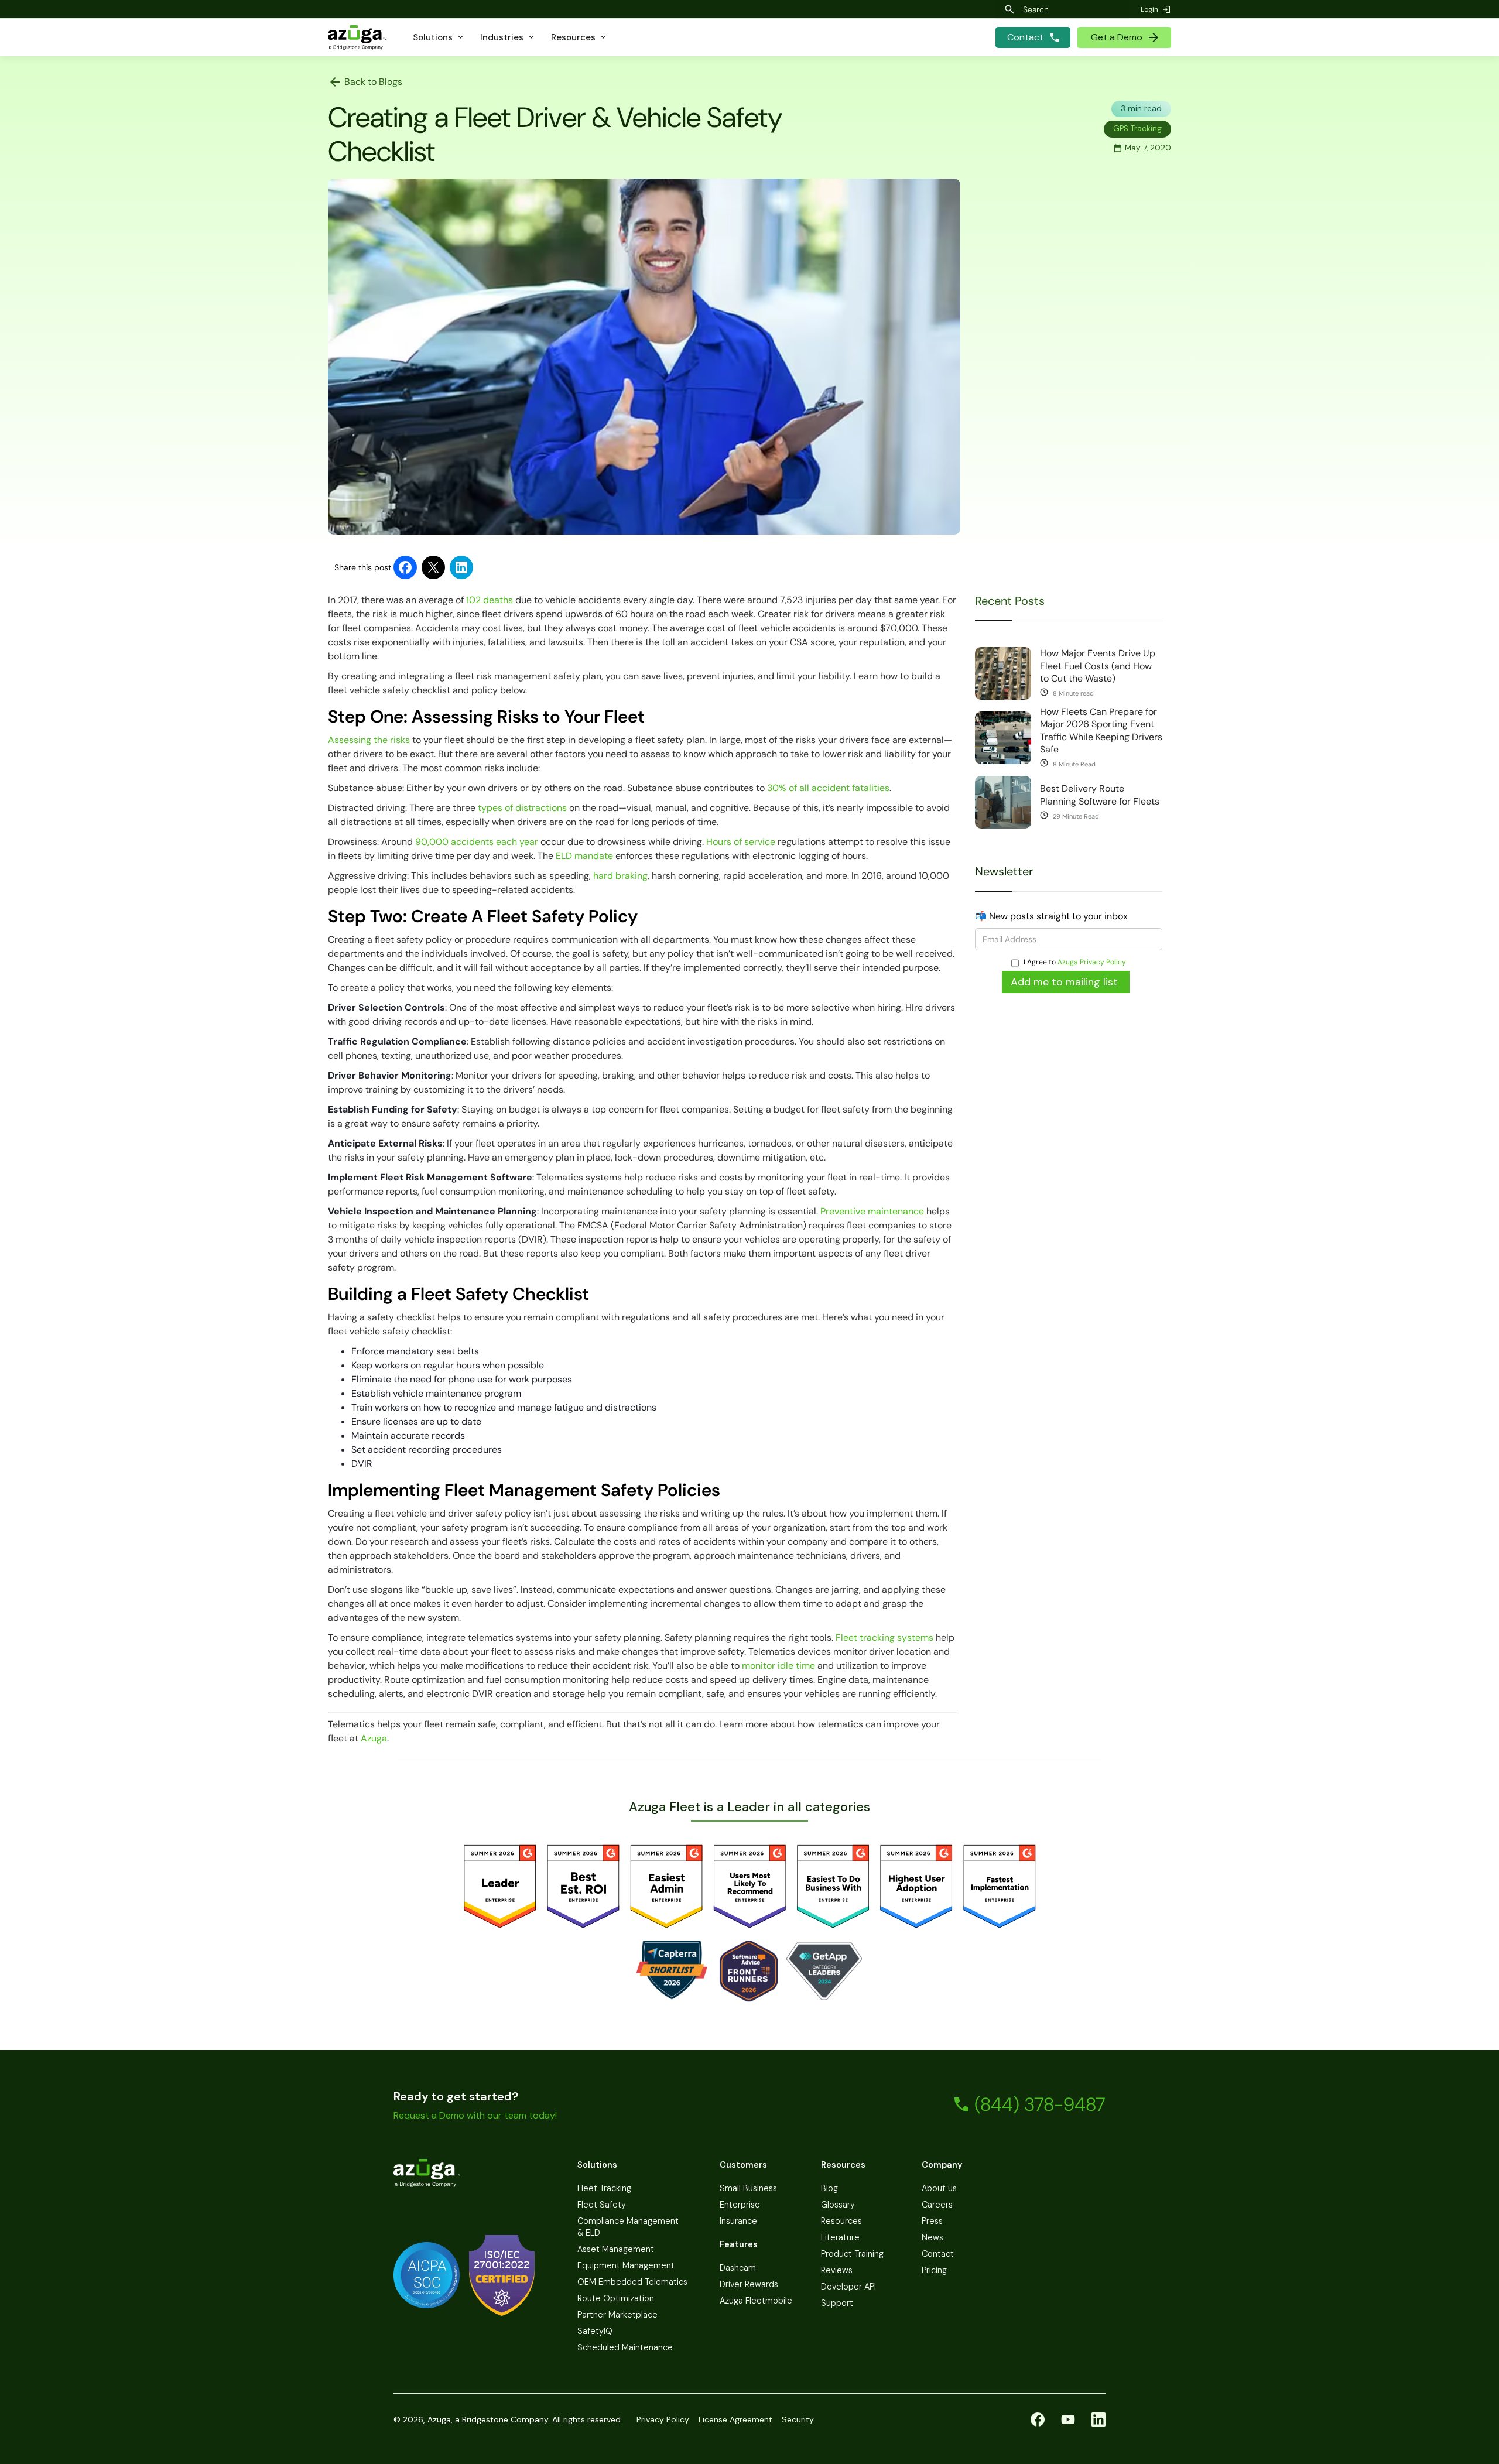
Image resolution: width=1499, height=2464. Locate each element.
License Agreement (735, 2419)
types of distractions (522, 808)
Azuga (374, 1738)
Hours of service (741, 842)
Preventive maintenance (872, 1211)
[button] (439, 37)
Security (798, 2419)
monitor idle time (777, 1666)
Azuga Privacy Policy (1092, 962)
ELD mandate (583, 856)
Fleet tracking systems (884, 1637)
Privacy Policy (663, 2419)
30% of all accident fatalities (828, 788)
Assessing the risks (369, 740)
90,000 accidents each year (477, 842)
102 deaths (490, 600)
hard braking (619, 876)
